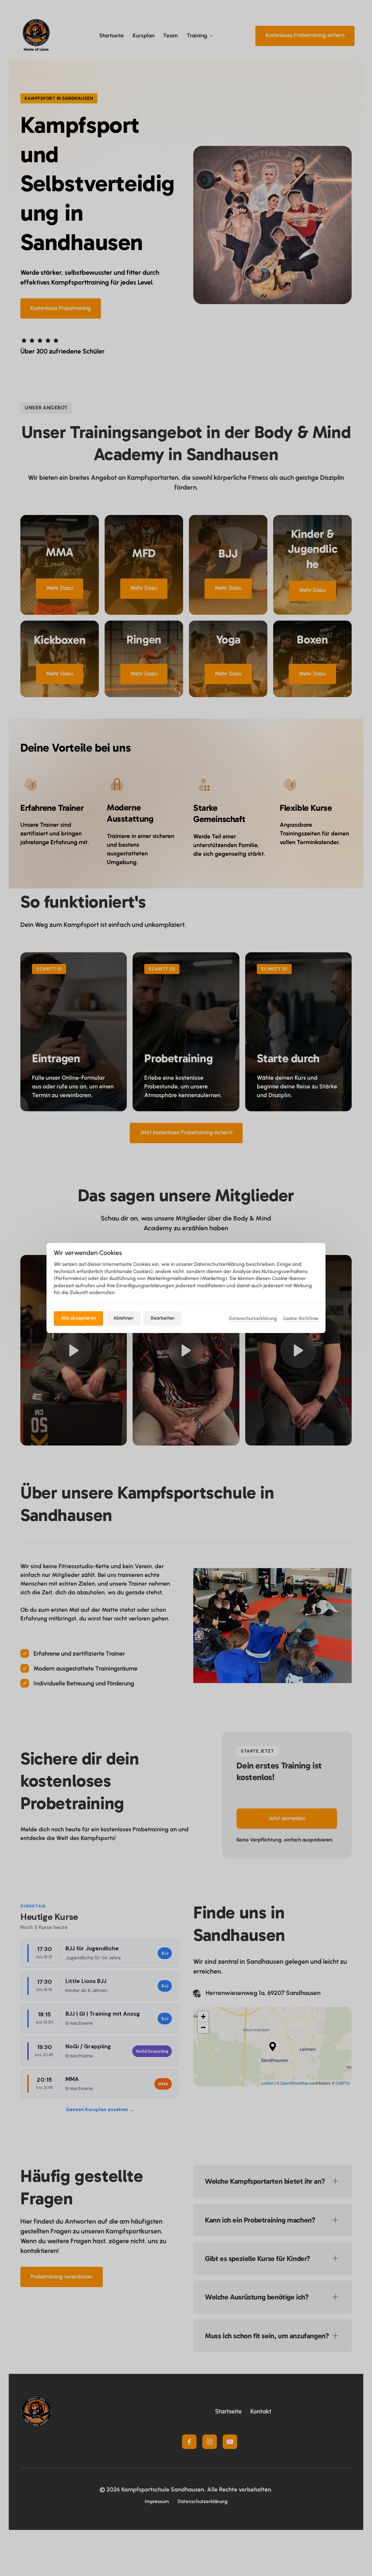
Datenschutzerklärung (253, 1319)
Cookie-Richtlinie (300, 1319)
